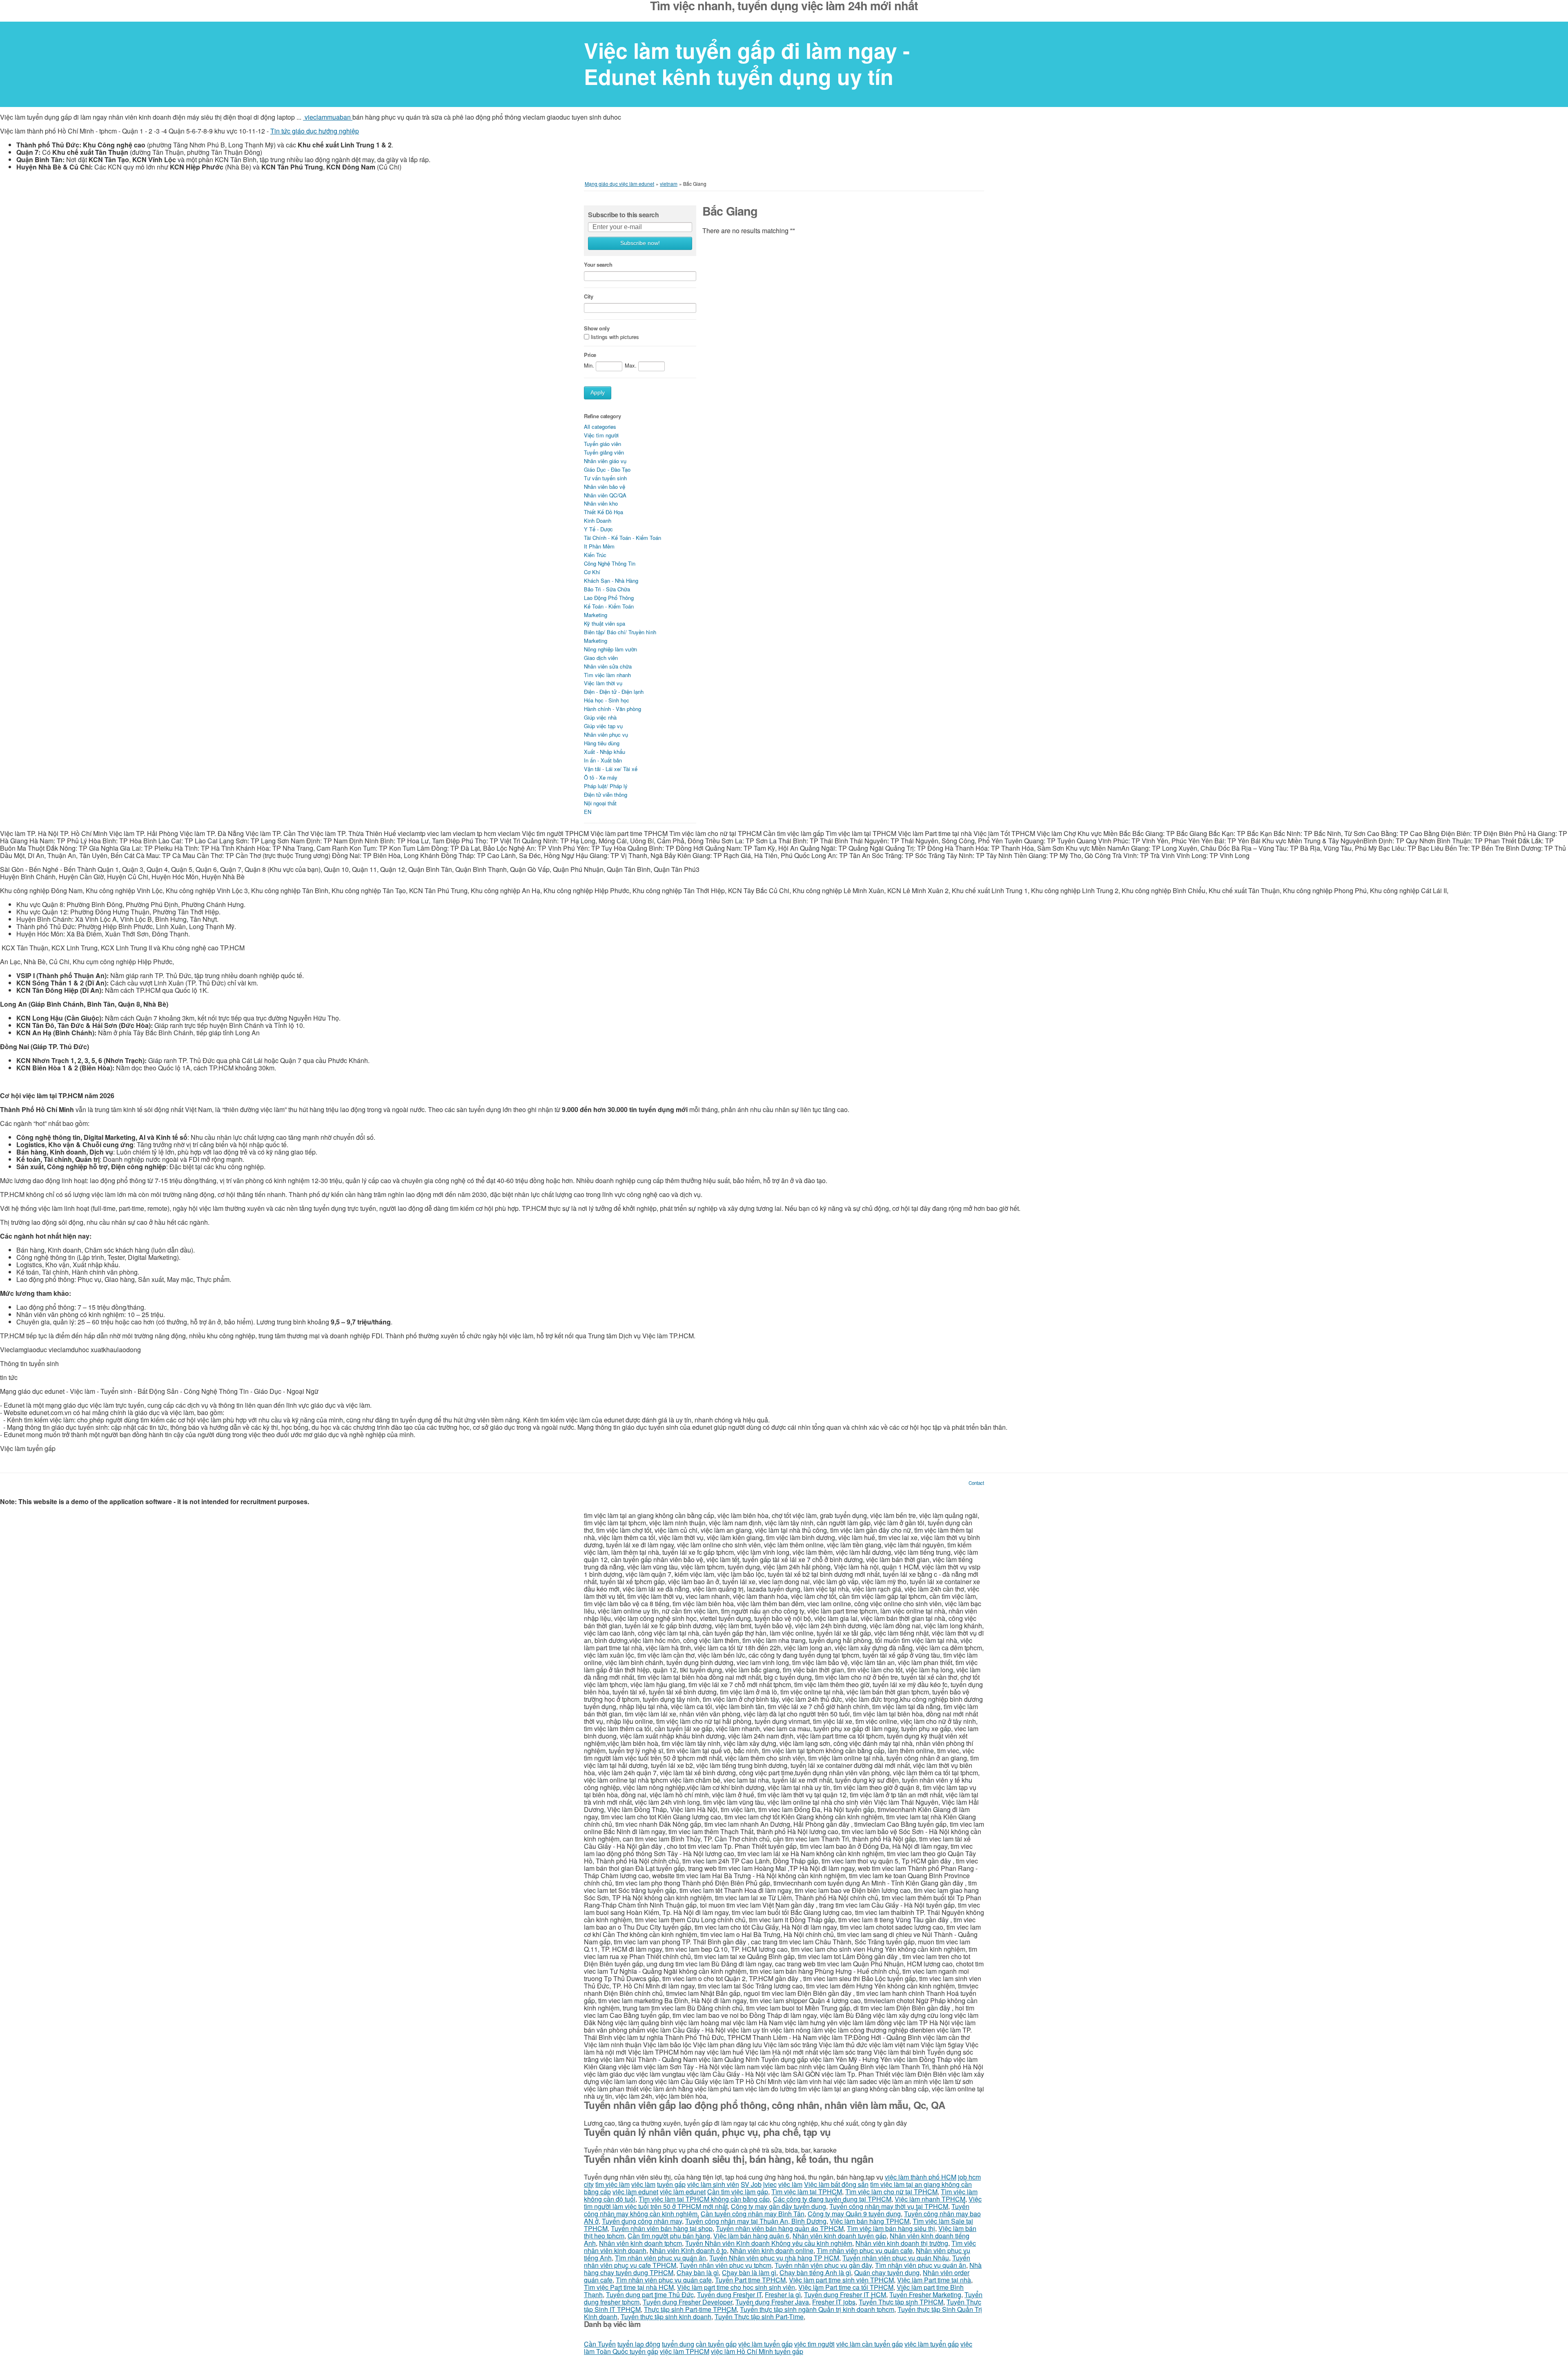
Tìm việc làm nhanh (607, 675)
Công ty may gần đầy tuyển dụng (778, 2206)
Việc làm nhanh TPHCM (930, 2199)
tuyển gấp (671, 2184)
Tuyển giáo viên (602, 444)
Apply (598, 393)
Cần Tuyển (600, 2344)
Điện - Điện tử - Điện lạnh (614, 692)
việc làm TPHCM (685, 2351)
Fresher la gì (783, 2295)
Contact (976, 1483)
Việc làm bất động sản (836, 2184)
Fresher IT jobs (834, 2302)
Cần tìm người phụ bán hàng (669, 2236)
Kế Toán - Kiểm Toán (609, 606)
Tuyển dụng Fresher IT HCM (845, 2295)
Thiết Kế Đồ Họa (604, 512)
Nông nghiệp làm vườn (610, 649)
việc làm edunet (635, 2192)
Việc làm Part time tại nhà (934, 2280)
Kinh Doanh (598, 520)
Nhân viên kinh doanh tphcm (640, 2243)
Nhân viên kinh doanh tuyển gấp (840, 2236)
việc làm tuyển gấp (765, 2344)
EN (588, 812)
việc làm (643, 2184)
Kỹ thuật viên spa (605, 623)
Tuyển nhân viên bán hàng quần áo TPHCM (780, 2228)
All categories (600, 427)
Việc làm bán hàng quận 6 (751, 2236)
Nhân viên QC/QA (605, 495)
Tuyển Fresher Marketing (925, 2295)
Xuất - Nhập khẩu (605, 752)
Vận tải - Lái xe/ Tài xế (611, 769)
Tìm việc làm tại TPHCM (807, 2192)
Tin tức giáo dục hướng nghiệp (315, 131)
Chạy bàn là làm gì (749, 2272)
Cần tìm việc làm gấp (738, 2192)
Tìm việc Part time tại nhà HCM (629, 2287)
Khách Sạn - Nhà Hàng (611, 581)
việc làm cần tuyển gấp (870, 2344)
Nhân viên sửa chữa (608, 666)
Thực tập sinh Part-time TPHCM (690, 2309)
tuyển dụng (678, 2344)
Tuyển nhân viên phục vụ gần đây (823, 2265)
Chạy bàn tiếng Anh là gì (815, 2272)
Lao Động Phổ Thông (609, 598)
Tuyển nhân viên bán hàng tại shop (662, 2228)
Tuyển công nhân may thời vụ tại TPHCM (889, 2206)
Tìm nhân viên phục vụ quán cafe (865, 2250)
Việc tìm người (601, 435)
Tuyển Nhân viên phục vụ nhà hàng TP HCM (774, 2258)
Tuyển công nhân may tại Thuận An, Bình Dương (756, 2221)
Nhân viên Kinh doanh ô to (688, 2250)
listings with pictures (615, 337)
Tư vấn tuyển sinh (605, 478)
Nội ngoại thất (600, 803)
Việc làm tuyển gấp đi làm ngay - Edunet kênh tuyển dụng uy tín (747, 64)
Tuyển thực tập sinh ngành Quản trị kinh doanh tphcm (817, 2309)
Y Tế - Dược (598, 529)
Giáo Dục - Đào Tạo (607, 469)
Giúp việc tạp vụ (603, 726)
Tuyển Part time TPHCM (750, 2280)
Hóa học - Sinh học (607, 700)
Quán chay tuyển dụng (887, 2272)
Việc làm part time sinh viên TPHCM (841, 2280)
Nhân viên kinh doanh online (772, 2250)
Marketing (596, 615)
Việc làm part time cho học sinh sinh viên (736, 2287)
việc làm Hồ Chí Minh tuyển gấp (757, 2351)
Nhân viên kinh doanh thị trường (902, 2243)
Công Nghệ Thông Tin (610, 563)
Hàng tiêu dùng (602, 743)
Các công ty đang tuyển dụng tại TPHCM (832, 2199)
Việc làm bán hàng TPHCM (870, 2221)
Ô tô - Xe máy (601, 777)
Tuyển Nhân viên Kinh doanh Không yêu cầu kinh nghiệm (769, 2243)
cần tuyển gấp (716, 2344)
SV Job (751, 2184)
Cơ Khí (592, 572)
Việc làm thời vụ (603, 683)
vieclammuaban (328, 117)
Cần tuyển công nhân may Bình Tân (753, 2214)
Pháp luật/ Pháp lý (606, 786)
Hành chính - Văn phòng (612, 709)
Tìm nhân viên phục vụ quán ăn (660, 2258)
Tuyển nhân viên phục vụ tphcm (725, 2265)
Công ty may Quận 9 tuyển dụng (854, 2214)
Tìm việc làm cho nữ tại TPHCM (891, 2192)
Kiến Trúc (595, 555)
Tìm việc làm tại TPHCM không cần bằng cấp (704, 2199)
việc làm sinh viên (713, 2184)
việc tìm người (814, 2344)
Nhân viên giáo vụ (605, 461)
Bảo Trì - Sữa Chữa (607, 589)
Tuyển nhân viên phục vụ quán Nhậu (896, 2258)
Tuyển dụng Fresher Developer (687, 2302)
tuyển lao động (639, 2344)
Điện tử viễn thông (606, 795)
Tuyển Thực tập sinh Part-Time (759, 2317)
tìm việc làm (612, 2184)
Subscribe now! (640, 243)
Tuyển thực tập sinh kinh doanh (666, 2317)
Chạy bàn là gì (698, 2272)
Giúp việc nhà (600, 717)
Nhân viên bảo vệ (605, 487)
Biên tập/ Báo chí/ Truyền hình (620, 632)
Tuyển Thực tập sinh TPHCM (901, 2302)
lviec (770, 2184)
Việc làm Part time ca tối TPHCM (846, 2287)
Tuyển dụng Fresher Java (772, 2302)
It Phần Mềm (599, 546)
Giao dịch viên (601, 658)
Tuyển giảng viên (604, 452)
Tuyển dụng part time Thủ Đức (650, 2295)
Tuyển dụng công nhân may (642, 2221)
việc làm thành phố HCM (921, 2177)
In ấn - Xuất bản (603, 760)
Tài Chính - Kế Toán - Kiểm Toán (623, 538)
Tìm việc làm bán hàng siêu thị (891, 2228)
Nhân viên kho (601, 503)
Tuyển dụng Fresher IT (729, 2295)
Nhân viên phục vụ (606, 734)
